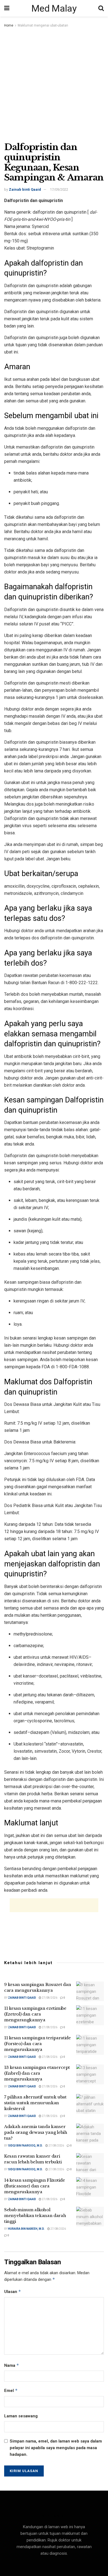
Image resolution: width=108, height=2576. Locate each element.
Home (9, 25)
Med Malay (54, 8)
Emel (11, 2390)
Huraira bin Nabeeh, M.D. (26, 2229)
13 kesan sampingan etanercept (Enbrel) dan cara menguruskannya (37, 2073)
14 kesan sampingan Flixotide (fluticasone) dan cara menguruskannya (35, 2186)
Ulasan (13, 2291)
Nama (12, 2365)
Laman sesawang (21, 2416)
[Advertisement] (54, 85)
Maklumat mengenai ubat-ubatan (43, 25)
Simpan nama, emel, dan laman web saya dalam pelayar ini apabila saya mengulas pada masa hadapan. (56, 2448)
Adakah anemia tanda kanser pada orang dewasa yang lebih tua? (36, 2132)
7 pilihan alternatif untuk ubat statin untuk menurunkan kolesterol (35, 2103)
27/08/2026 (49, 1998)
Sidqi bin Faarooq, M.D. (25, 2146)
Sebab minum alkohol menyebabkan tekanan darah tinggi (35, 2215)
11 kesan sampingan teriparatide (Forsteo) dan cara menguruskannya (38, 2044)
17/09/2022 (59, 189)
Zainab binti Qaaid (25, 189)
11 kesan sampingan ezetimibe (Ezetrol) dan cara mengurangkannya (35, 2014)
